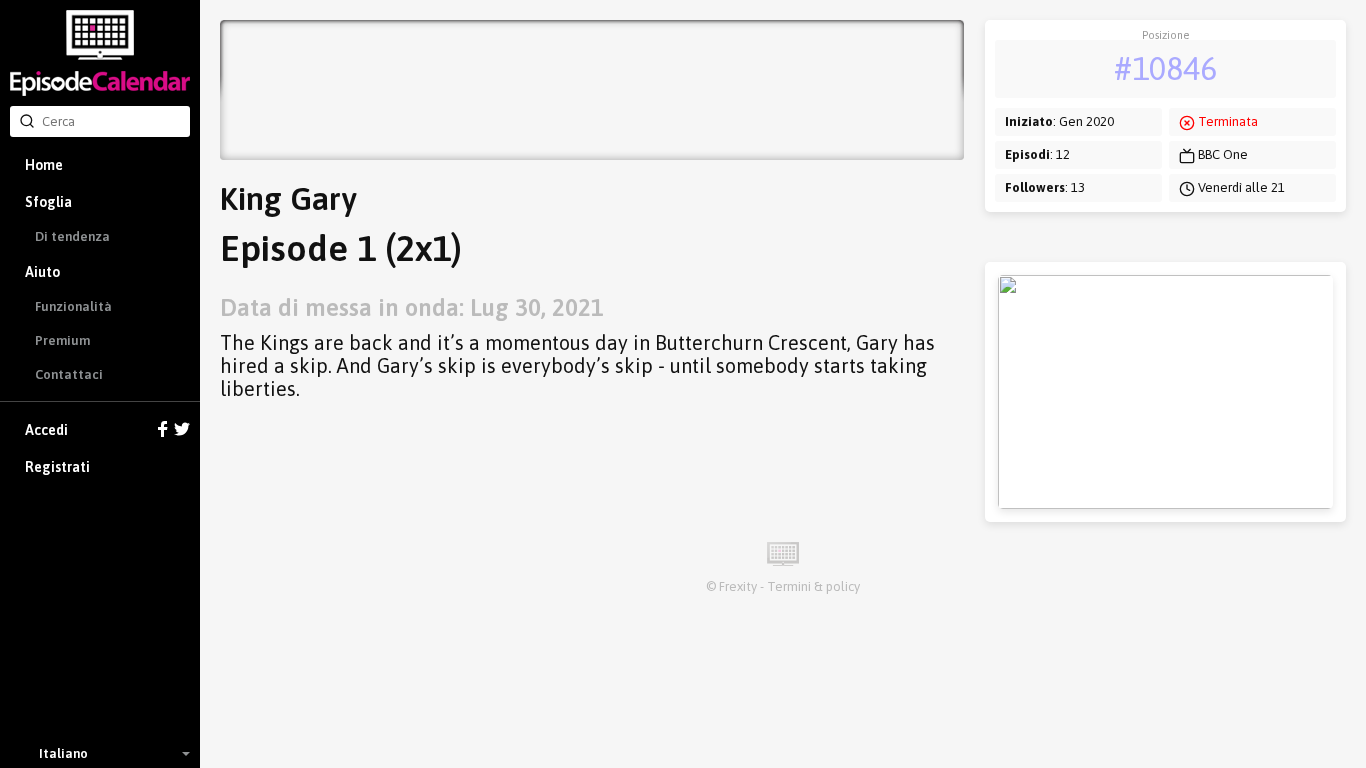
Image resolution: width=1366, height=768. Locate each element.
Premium (62, 340)
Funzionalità (73, 306)
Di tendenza (72, 236)
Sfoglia (48, 202)
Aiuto (42, 272)
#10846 (1165, 68)
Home (44, 165)
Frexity (738, 586)
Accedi (46, 430)
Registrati (57, 467)
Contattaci (69, 374)
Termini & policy (813, 586)
